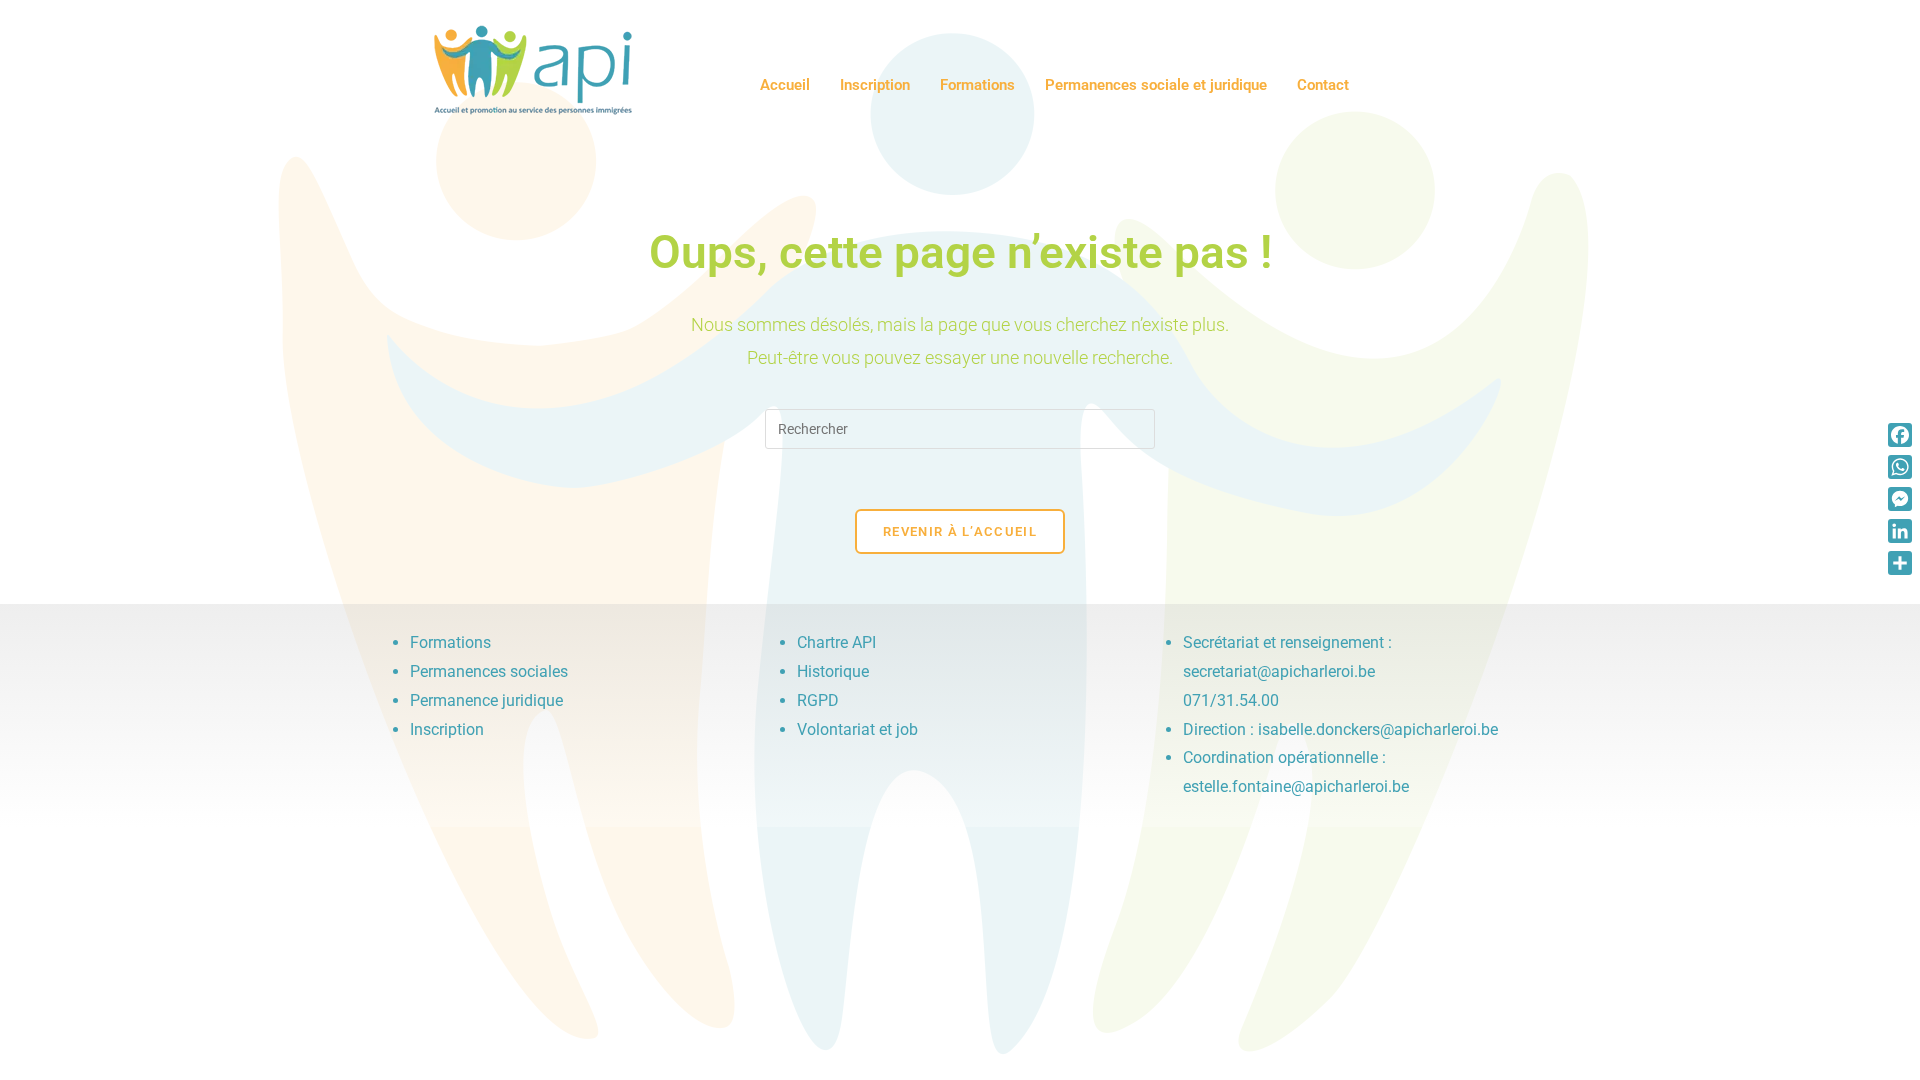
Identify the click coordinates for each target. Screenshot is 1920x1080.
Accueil (785, 85)
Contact (1323, 85)
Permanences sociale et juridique (1156, 85)
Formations (977, 85)
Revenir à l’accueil (960, 531)
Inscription (875, 85)
